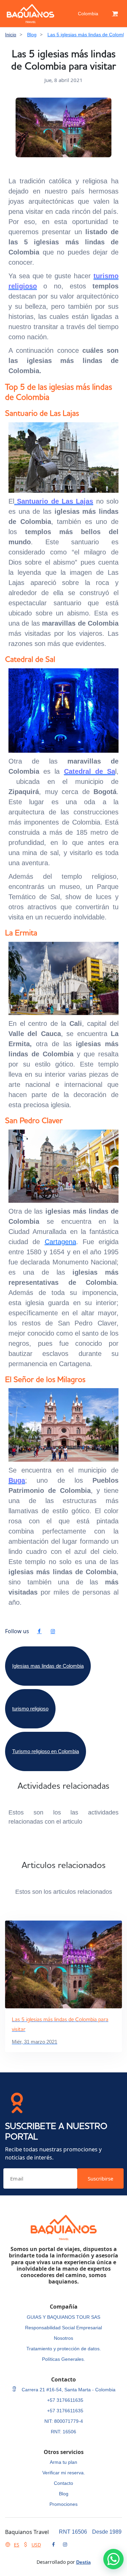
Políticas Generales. (63, 2359)
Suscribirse (100, 2178)
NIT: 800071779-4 (64, 2421)
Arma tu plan (63, 2462)
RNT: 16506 (63, 2432)
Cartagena (60, 1242)
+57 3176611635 (65, 2400)
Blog (32, 35)
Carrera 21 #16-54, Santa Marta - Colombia (68, 2390)
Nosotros (63, 2338)
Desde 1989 (107, 2532)
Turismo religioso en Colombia (46, 1751)
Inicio (11, 35)
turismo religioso (30, 1709)
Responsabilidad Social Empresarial (63, 2328)
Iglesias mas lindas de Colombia (48, 1666)
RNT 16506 (73, 2532)
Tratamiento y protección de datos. (64, 2349)
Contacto (63, 2483)
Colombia (88, 14)
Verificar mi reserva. (64, 2473)
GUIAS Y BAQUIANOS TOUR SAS (63, 2317)
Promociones (63, 2504)
